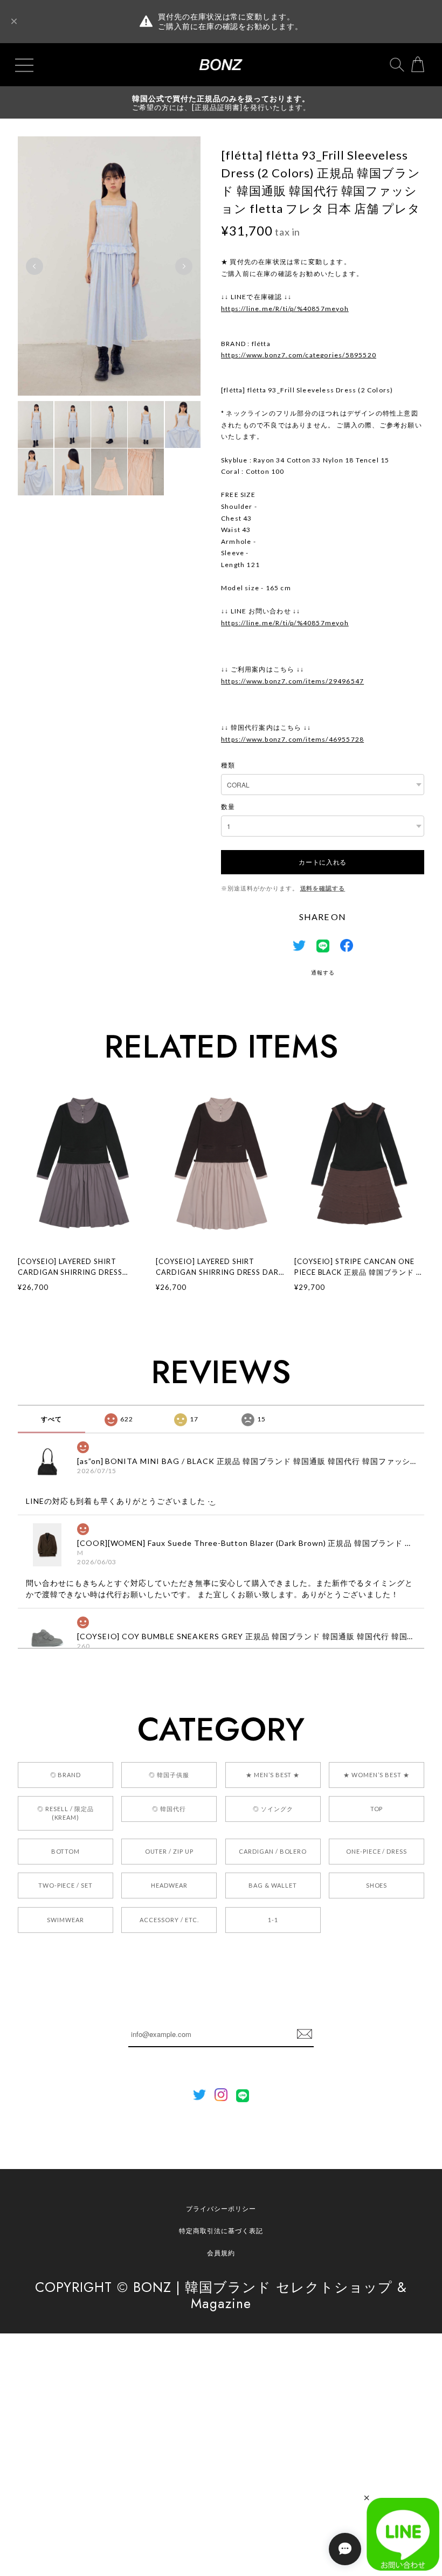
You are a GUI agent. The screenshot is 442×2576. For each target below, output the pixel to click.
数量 (228, 807)
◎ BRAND (66, 1775)
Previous (34, 266)
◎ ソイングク (273, 1809)
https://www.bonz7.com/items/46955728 (292, 739)
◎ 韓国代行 (169, 1809)
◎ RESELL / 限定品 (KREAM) (65, 1813)
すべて (51, 1419)
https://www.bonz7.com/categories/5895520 (299, 355)
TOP (377, 1809)
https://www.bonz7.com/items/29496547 (292, 681)
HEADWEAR (169, 1885)
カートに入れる (323, 862)
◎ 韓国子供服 (169, 1775)
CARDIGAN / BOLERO (273, 1851)
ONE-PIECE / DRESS (377, 1851)
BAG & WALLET (273, 1885)
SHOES (377, 1885)
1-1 (273, 1920)
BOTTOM (66, 1851)
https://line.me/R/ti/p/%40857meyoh (285, 309)
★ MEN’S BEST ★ (273, 1775)
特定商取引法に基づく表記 (221, 2231)
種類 (228, 765)
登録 (305, 2034)
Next (184, 266)
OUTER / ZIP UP (169, 1851)
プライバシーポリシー (221, 2209)
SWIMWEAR (65, 1920)
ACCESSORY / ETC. (169, 1920)
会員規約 (221, 2253)
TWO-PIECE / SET (65, 1885)
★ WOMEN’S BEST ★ (376, 1775)
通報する (323, 972)
